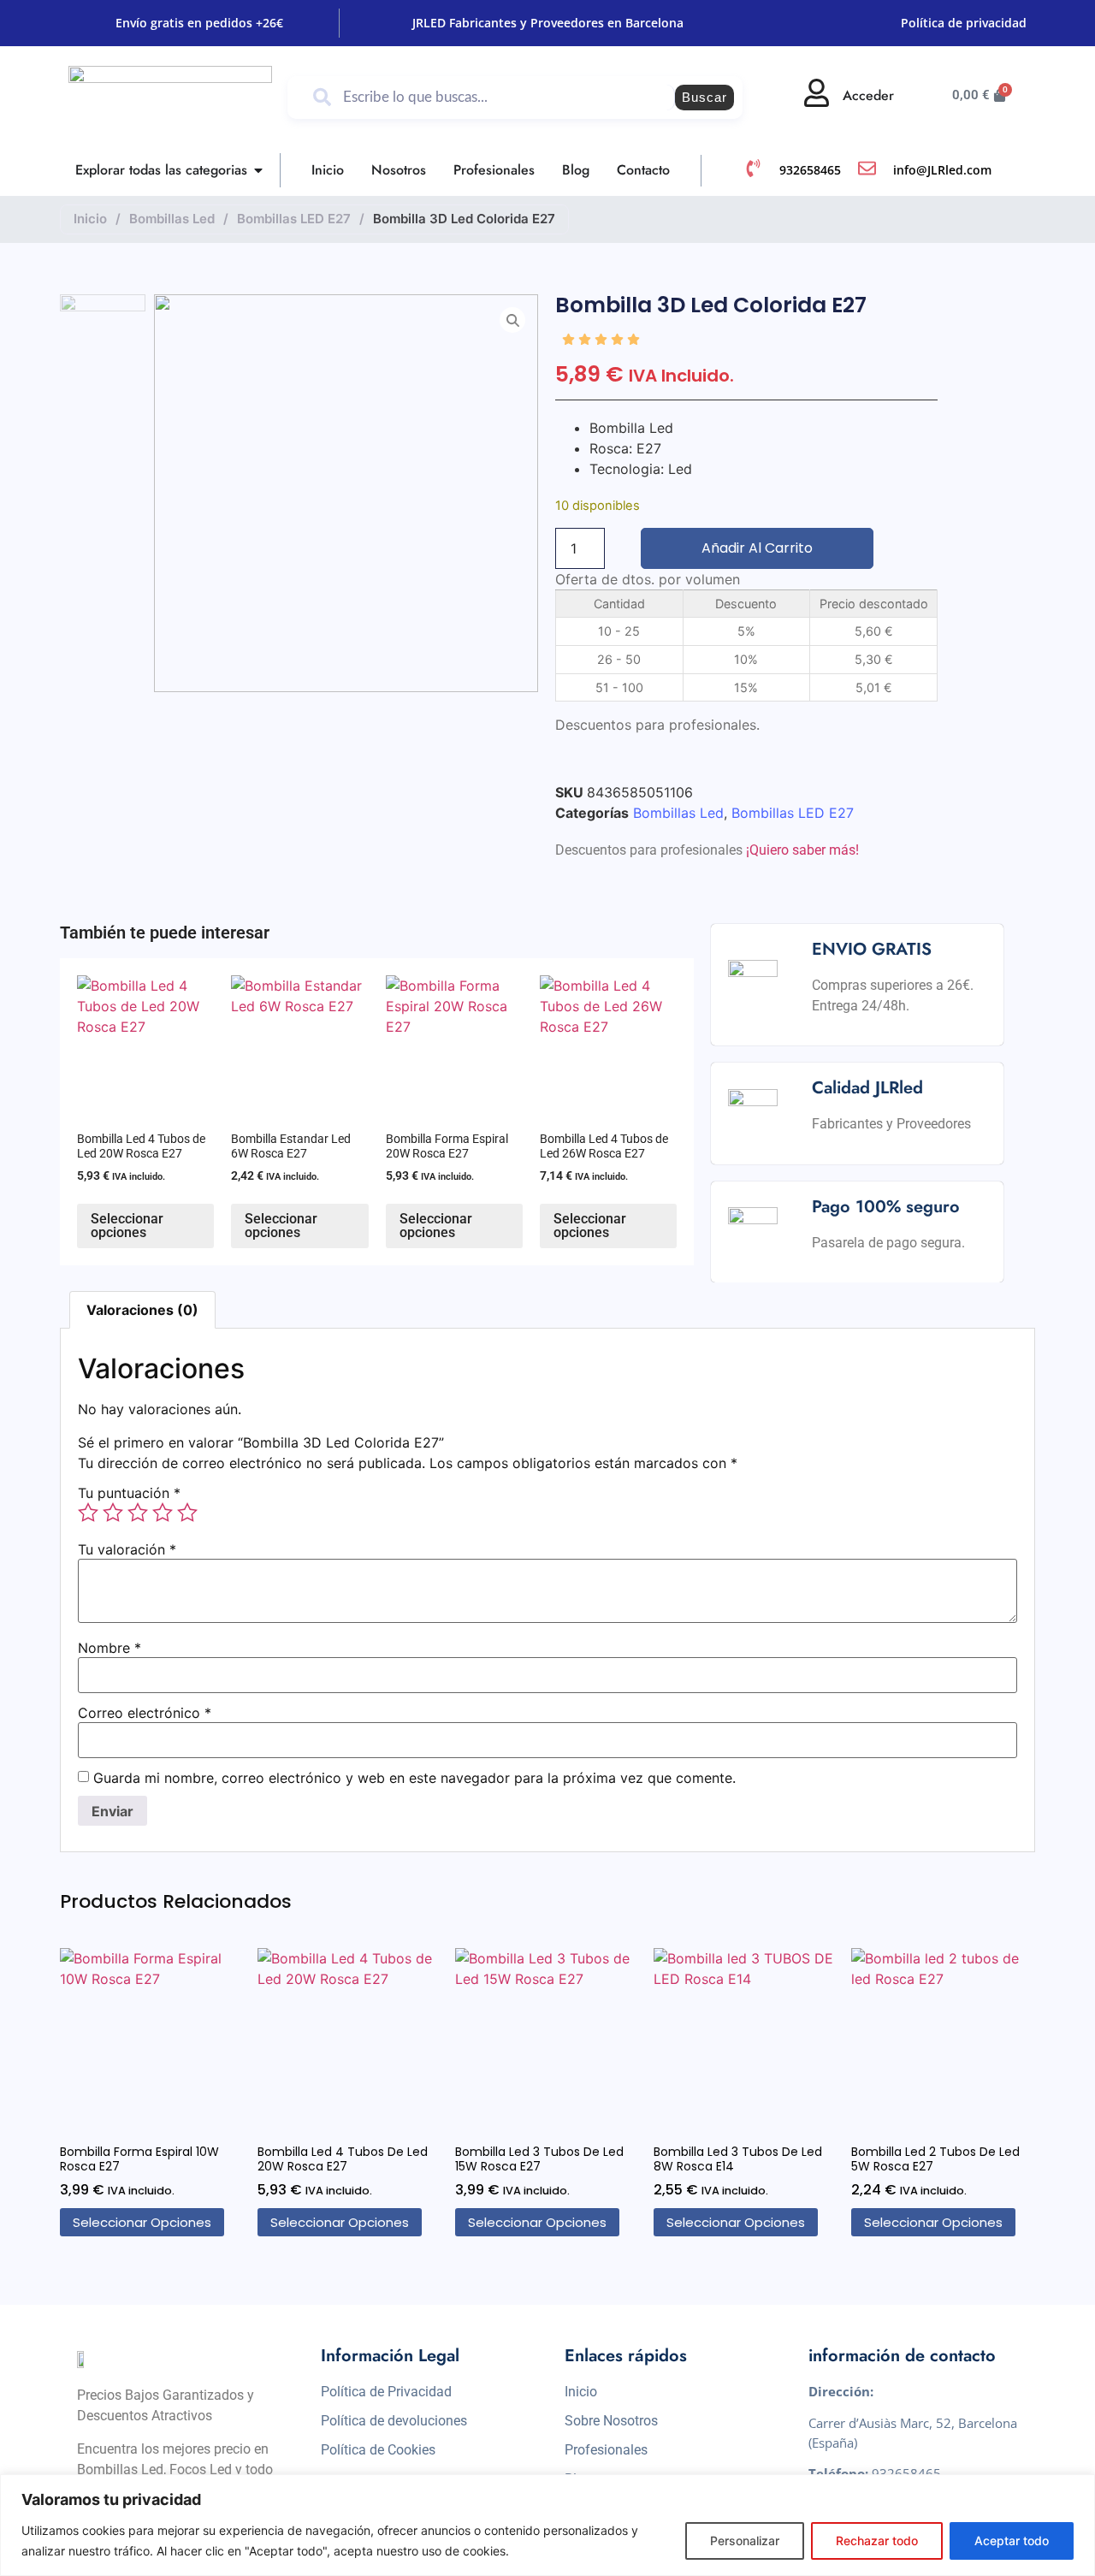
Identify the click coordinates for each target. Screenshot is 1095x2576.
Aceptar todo (1012, 2540)
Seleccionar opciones (127, 1226)
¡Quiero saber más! (802, 850)
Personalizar (745, 2540)
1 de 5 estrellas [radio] (88, 1513)
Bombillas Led (172, 219)
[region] (547, 2525)
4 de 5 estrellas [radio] (163, 1513)
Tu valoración (127, 1549)
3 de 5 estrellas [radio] (138, 1513)
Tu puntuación (129, 1493)
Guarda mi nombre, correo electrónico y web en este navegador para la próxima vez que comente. (414, 1778)
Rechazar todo (877, 2540)
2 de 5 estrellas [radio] (113, 1513)
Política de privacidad (964, 23)
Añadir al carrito (757, 548)
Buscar (704, 97)
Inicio (90, 219)
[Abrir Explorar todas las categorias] (258, 170)
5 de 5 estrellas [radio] (187, 1513)
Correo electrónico (145, 1713)
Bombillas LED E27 (294, 219)
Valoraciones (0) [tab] (142, 1310)
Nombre (109, 1648)
